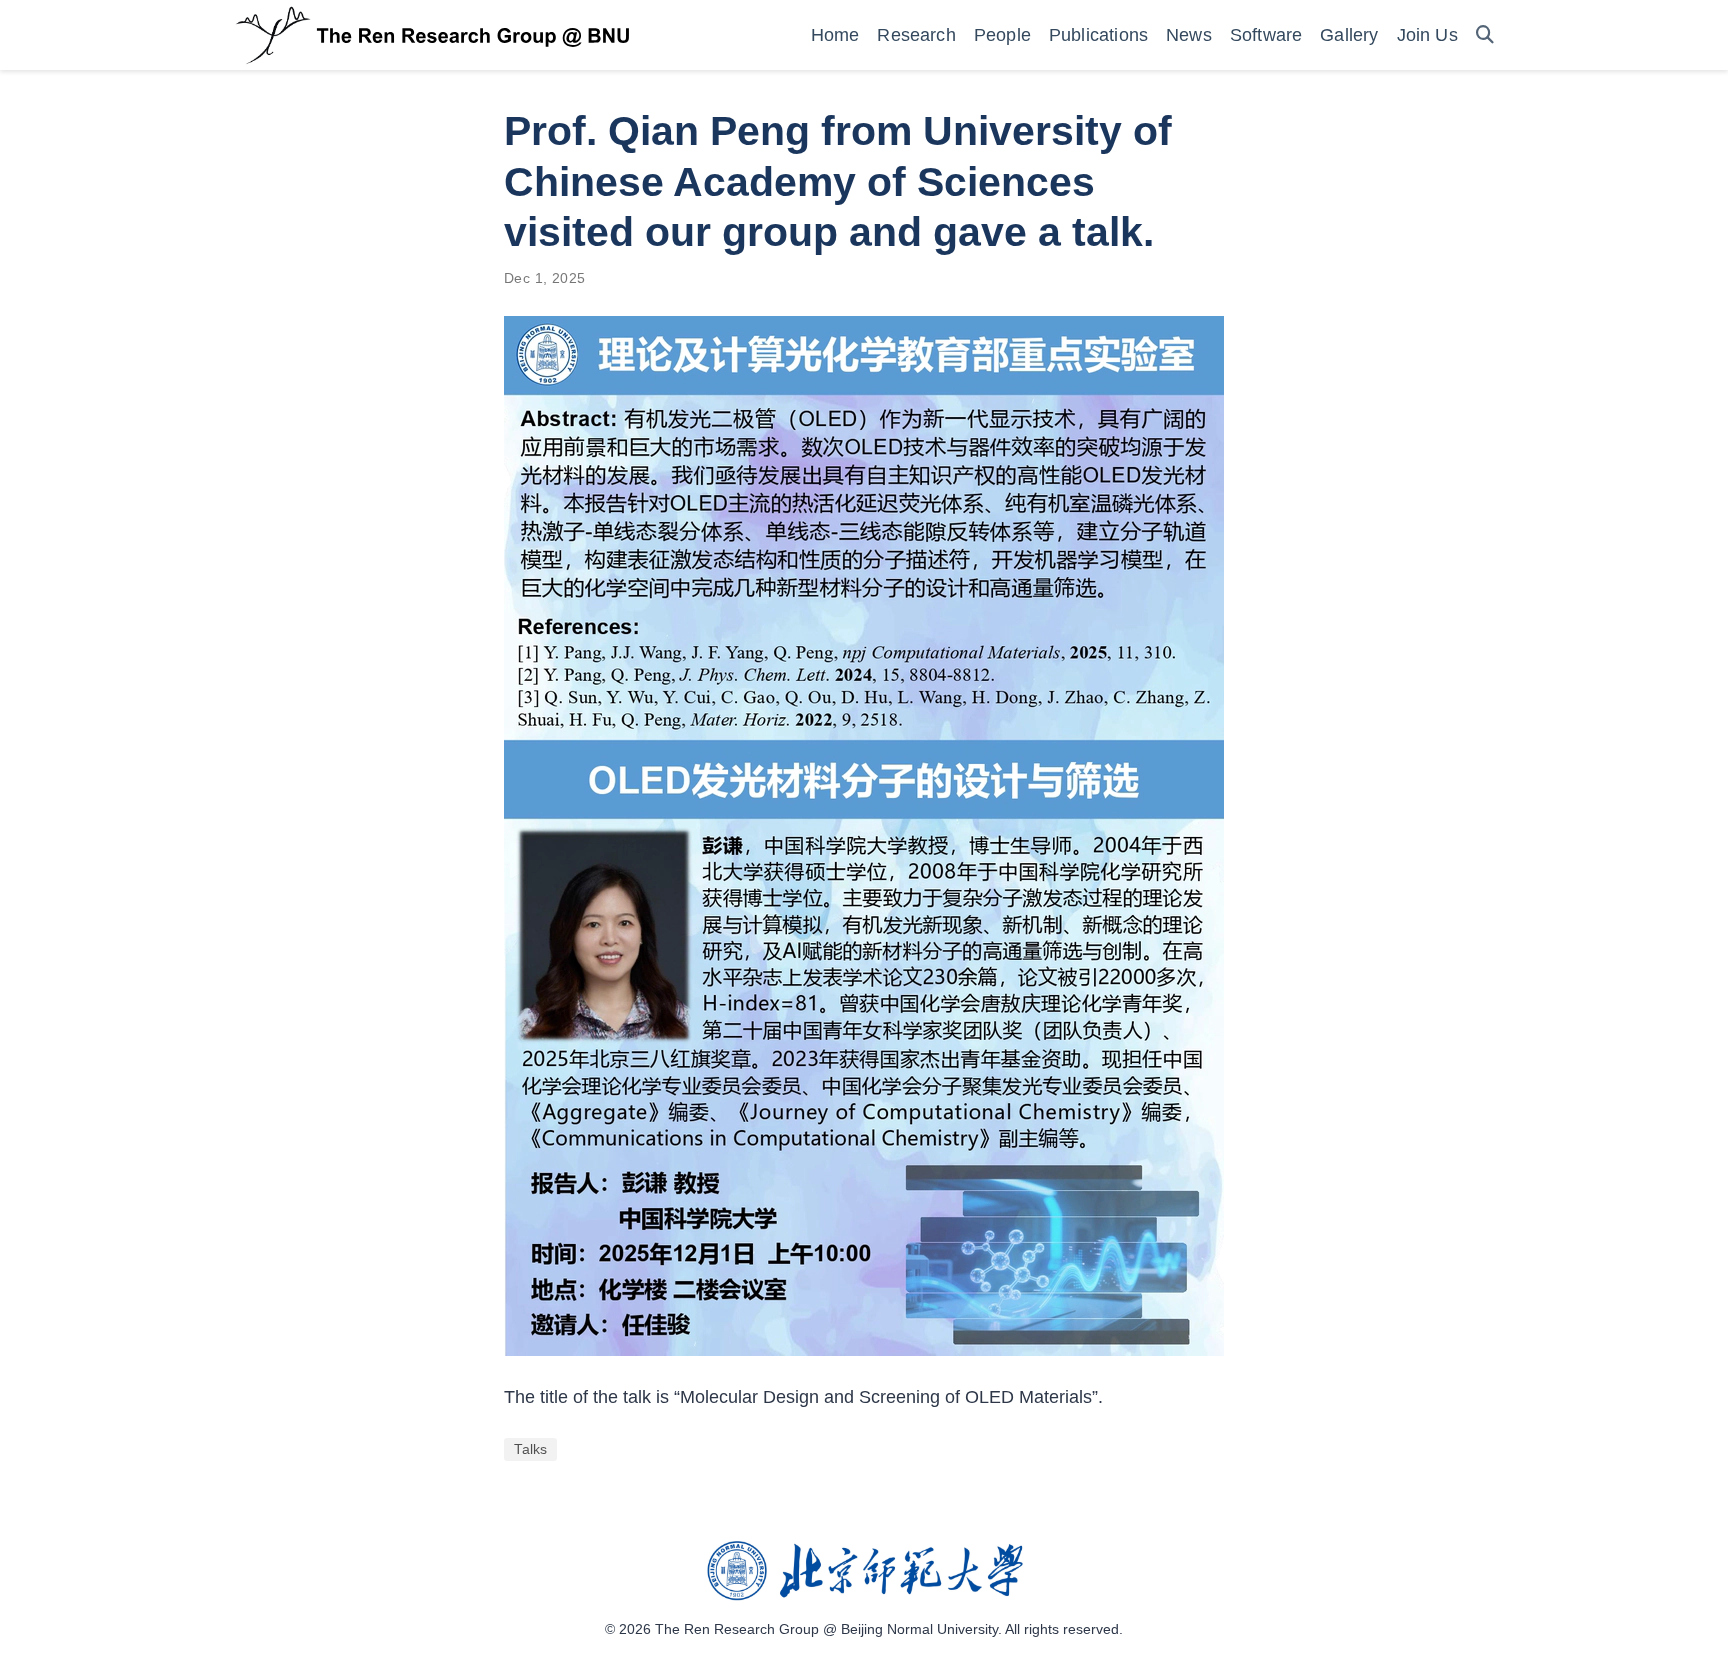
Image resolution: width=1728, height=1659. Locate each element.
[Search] (1485, 35)
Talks (530, 1449)
